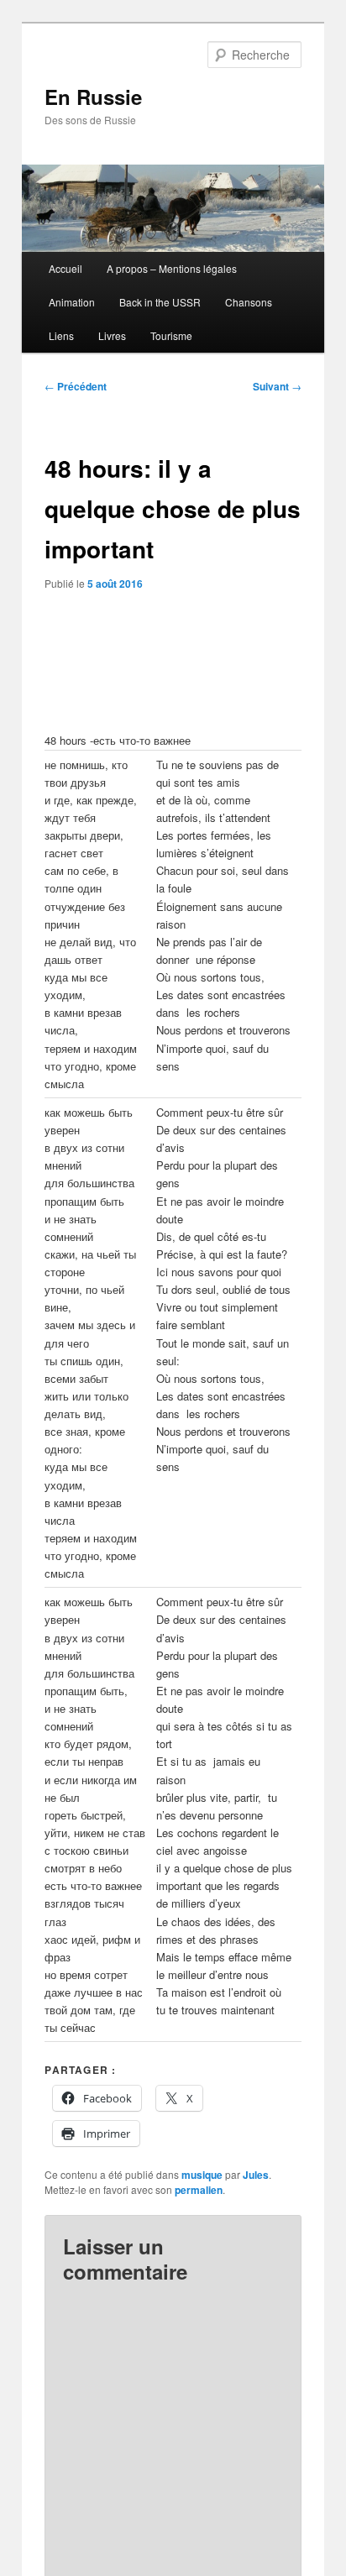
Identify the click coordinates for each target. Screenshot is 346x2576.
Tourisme (171, 335)
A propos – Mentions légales (172, 268)
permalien (199, 2190)
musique (202, 2175)
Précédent (76, 386)
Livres (112, 335)
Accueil (66, 268)
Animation (72, 302)
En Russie (93, 97)
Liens (61, 335)
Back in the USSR (160, 302)
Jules (256, 2175)
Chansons (249, 302)
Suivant (277, 386)
